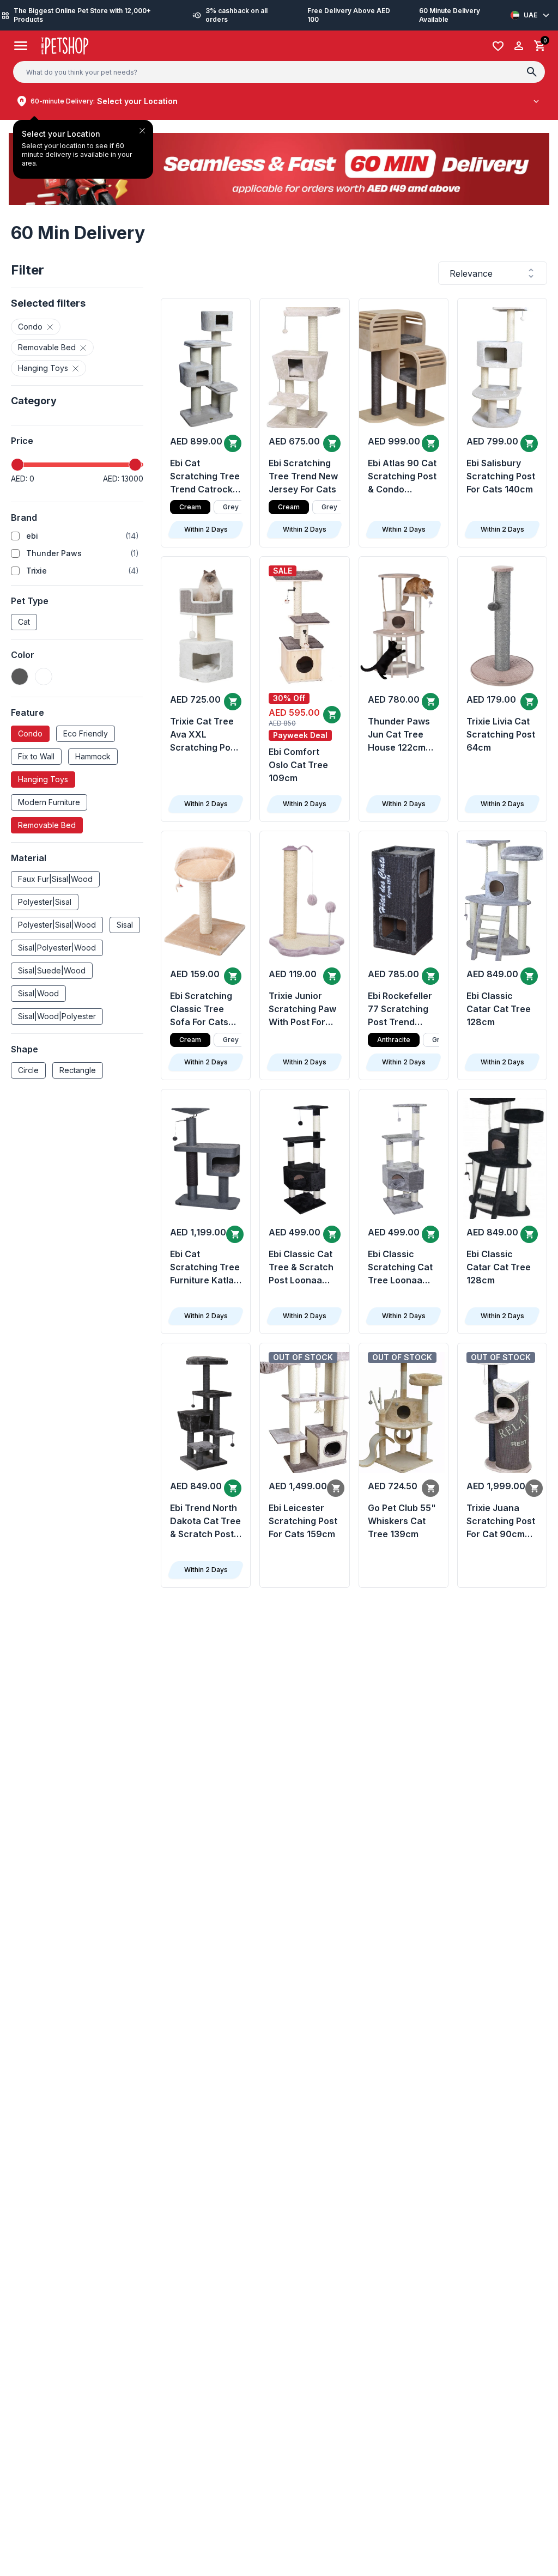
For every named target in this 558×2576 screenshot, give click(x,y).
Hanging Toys (43, 779)
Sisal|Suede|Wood (52, 970)
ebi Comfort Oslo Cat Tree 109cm (298, 765)
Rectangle (78, 1070)
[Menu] (21, 46)
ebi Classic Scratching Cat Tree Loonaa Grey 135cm (400, 1268)
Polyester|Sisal (45, 902)
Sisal (125, 925)
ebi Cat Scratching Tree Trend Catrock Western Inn (205, 477)
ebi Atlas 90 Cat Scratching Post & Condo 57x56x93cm (402, 477)
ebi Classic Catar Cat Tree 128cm (499, 1009)
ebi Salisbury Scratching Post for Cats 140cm (501, 476)
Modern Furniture (49, 802)
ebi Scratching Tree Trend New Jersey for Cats (303, 476)
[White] (44, 677)
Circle (28, 1070)
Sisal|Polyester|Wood (57, 948)
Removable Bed (47, 825)
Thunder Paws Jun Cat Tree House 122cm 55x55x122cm (399, 735)
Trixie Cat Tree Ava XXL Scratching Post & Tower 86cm (204, 735)
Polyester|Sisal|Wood (57, 925)
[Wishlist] (498, 46)
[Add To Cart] (233, 443)
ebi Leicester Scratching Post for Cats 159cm (303, 1521)
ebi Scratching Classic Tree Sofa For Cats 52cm (201, 1009)
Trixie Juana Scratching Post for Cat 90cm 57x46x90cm (501, 1521)
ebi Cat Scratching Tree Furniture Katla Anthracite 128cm (205, 1268)
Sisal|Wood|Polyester (57, 1016)
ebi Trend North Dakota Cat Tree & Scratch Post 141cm (205, 1521)
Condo (30, 733)
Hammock (93, 756)
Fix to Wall (36, 756)
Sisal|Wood (38, 993)
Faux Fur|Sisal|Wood (55, 879)
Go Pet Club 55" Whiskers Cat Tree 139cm (402, 1521)
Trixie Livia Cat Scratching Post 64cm (501, 734)
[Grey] (20, 677)
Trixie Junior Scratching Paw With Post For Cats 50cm (302, 1009)
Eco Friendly (86, 733)
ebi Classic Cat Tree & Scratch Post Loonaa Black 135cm (301, 1268)
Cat (24, 622)
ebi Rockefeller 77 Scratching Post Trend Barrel (400, 1009)
